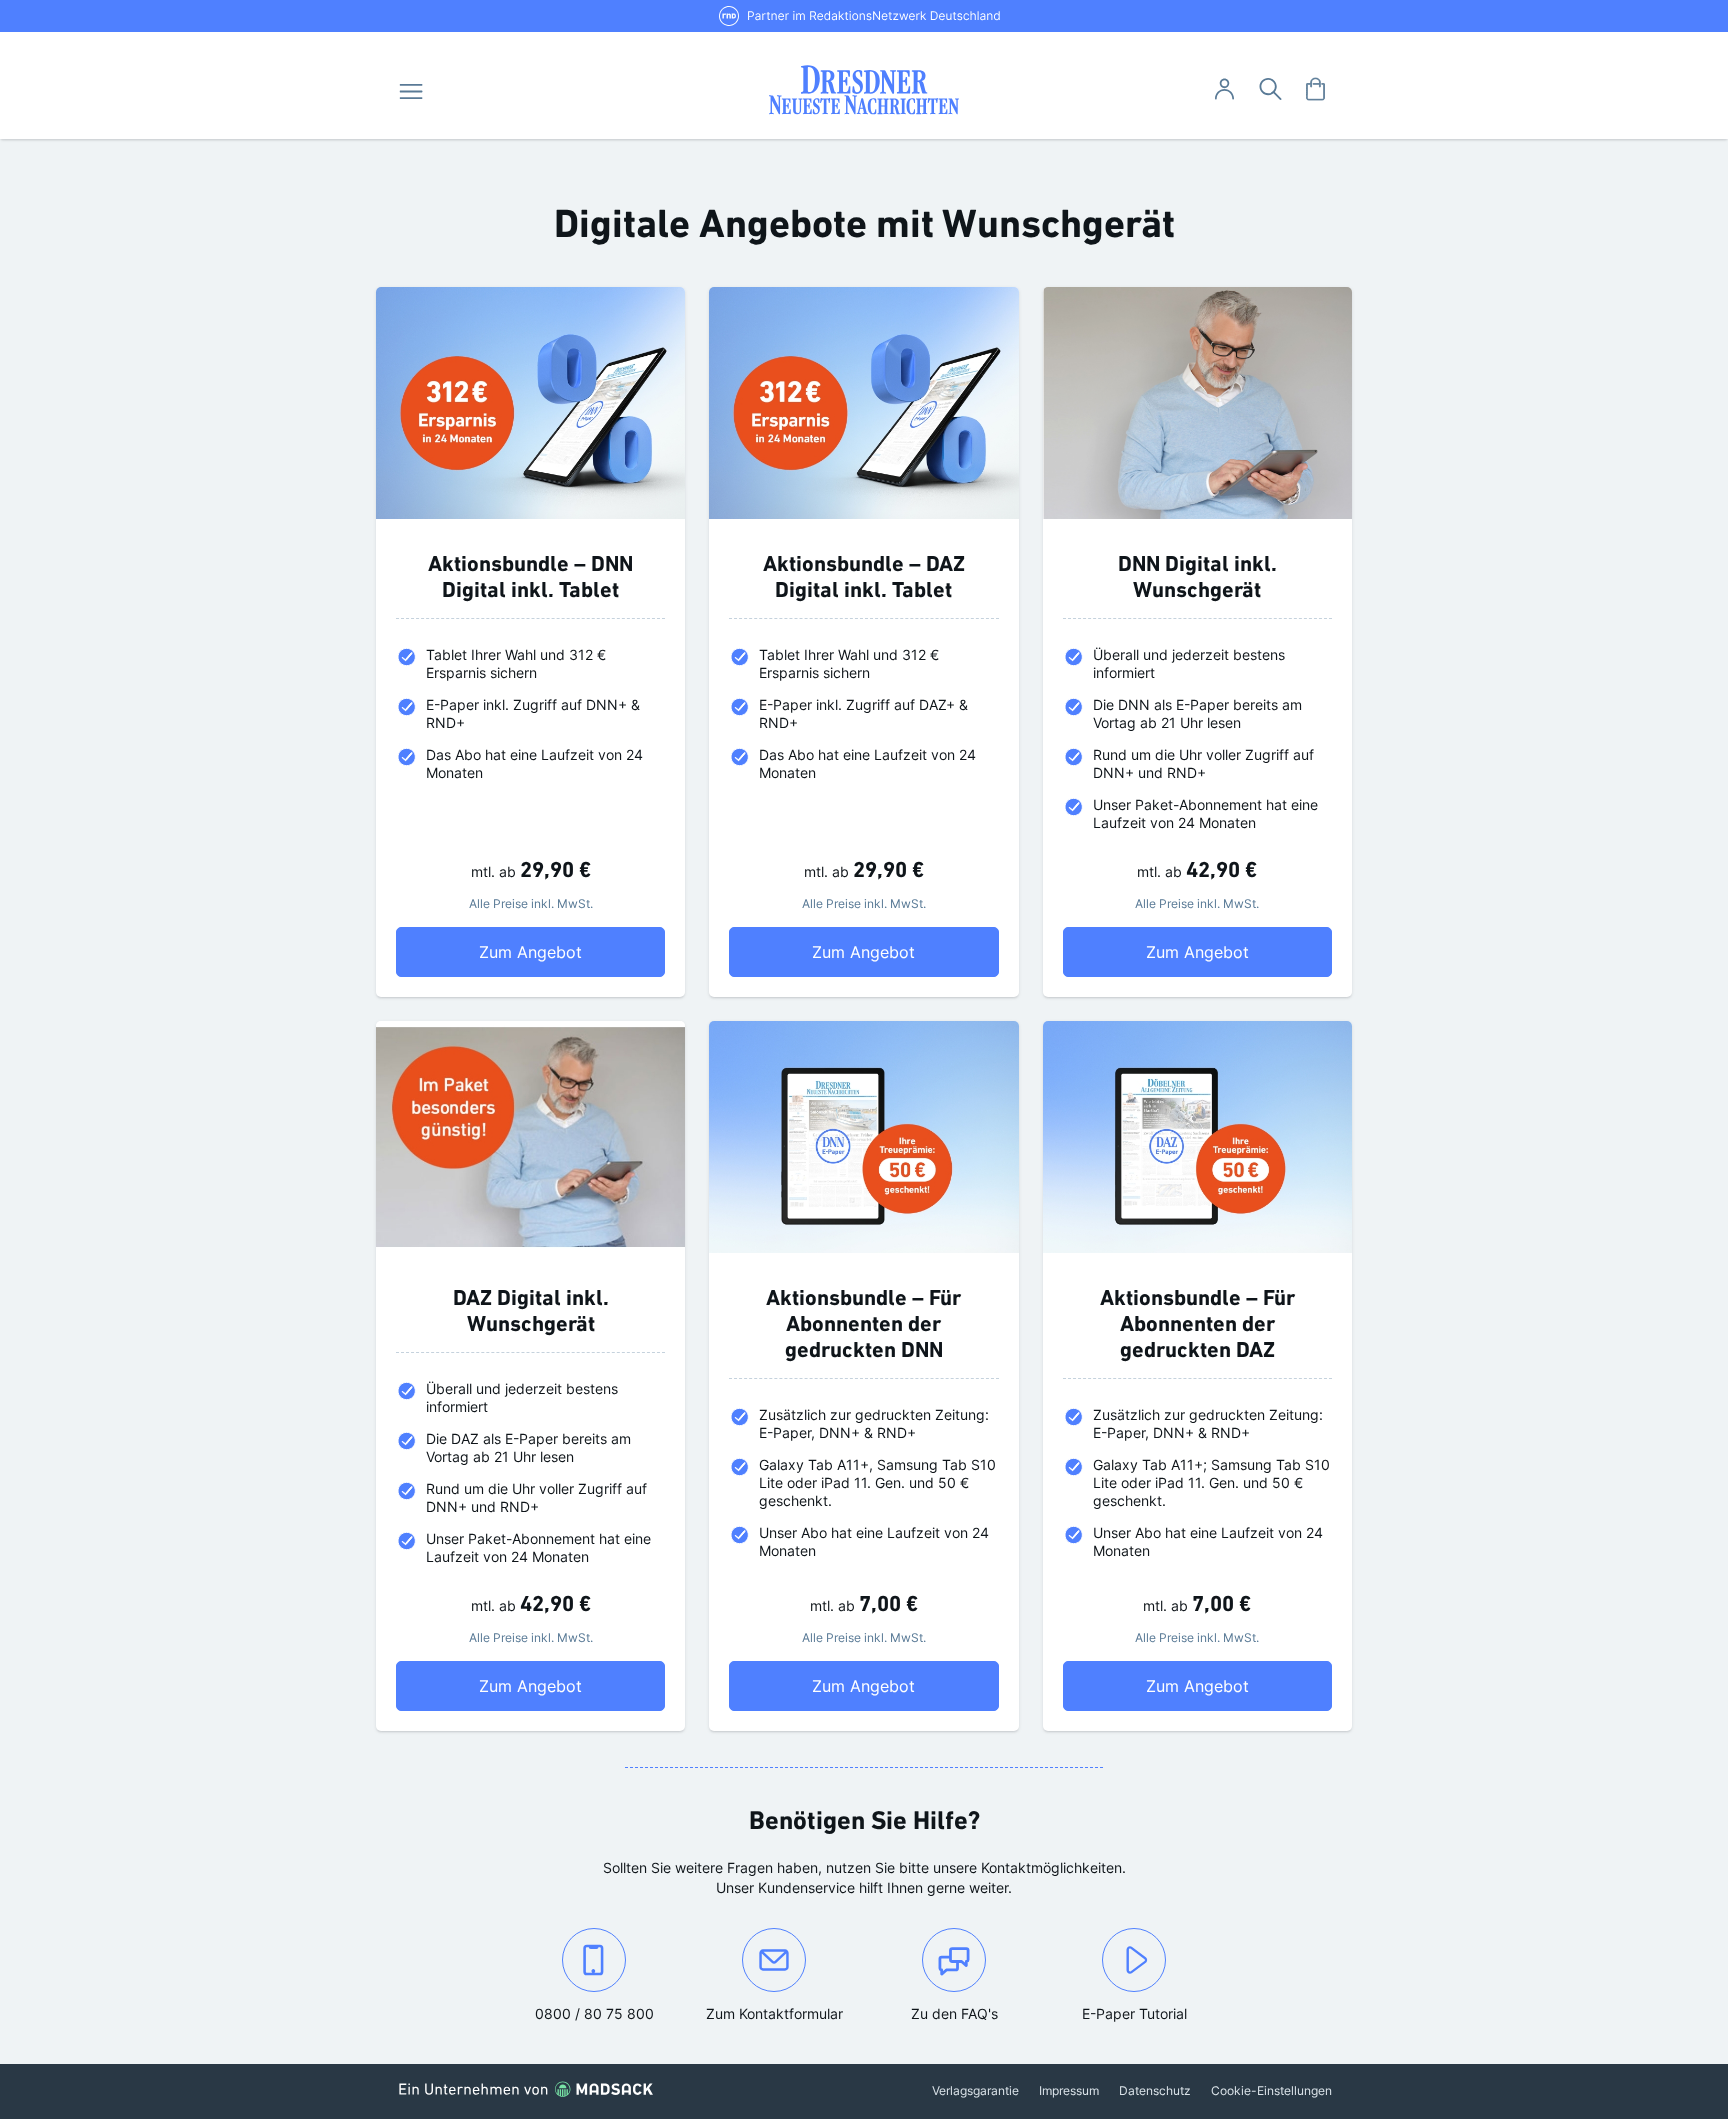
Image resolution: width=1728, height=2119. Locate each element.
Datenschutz (1155, 2090)
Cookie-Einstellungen (1271, 2090)
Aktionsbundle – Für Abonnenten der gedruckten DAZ (1197, 1325)
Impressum (1069, 2090)
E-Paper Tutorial (1134, 2013)
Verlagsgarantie (975, 2090)
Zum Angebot (572, 951)
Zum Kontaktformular (784, 2013)
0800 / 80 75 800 (609, 2013)
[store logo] (864, 90)
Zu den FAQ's (954, 2013)
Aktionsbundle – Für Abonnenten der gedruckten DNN (863, 1325)
